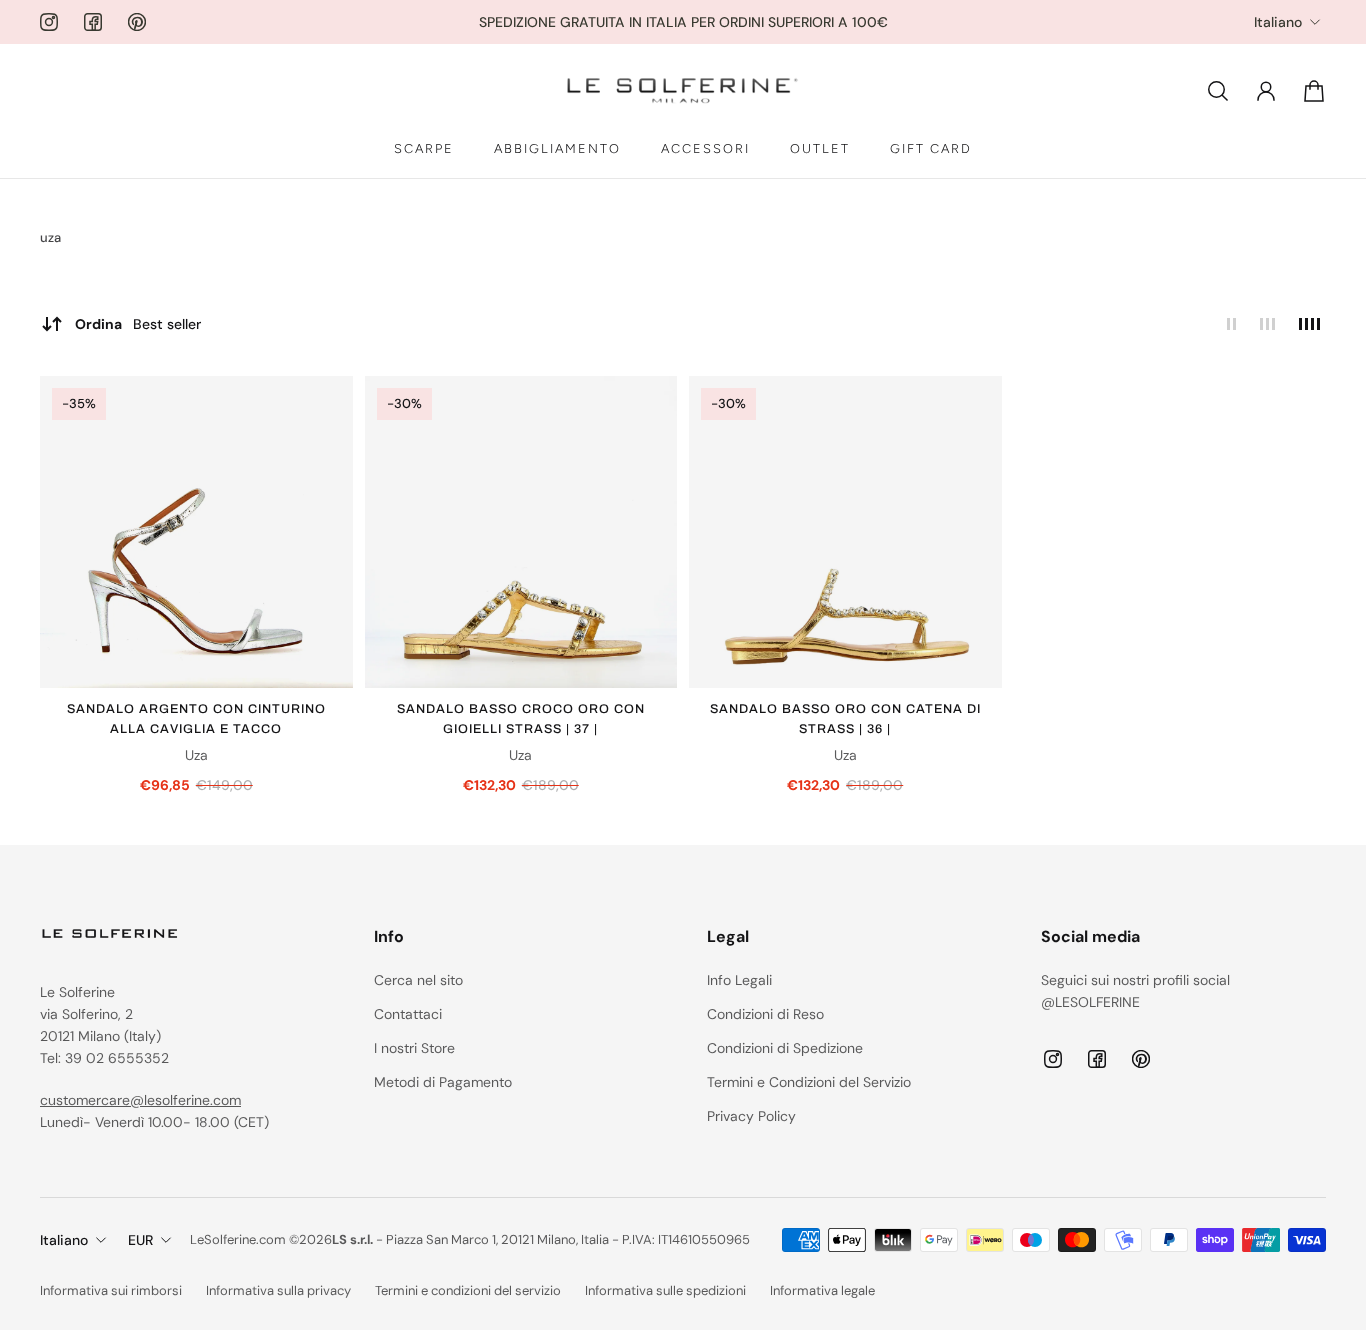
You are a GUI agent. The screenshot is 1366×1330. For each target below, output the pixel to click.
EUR (140, 1240)
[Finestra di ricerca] (1218, 91)
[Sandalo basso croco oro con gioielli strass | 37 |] (521, 532)
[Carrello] (1314, 91)
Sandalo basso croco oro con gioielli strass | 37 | (521, 719)
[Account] (1266, 91)
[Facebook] (93, 22)
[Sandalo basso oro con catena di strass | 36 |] (845, 532)
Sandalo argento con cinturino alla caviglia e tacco (196, 719)
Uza (196, 755)
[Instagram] (49, 22)
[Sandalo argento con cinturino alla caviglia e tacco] (196, 532)
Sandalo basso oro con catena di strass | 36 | (845, 719)
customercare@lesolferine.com (140, 1100)
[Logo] (683, 91)
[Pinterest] (137, 22)
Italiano (1278, 22)
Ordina (138, 324)
